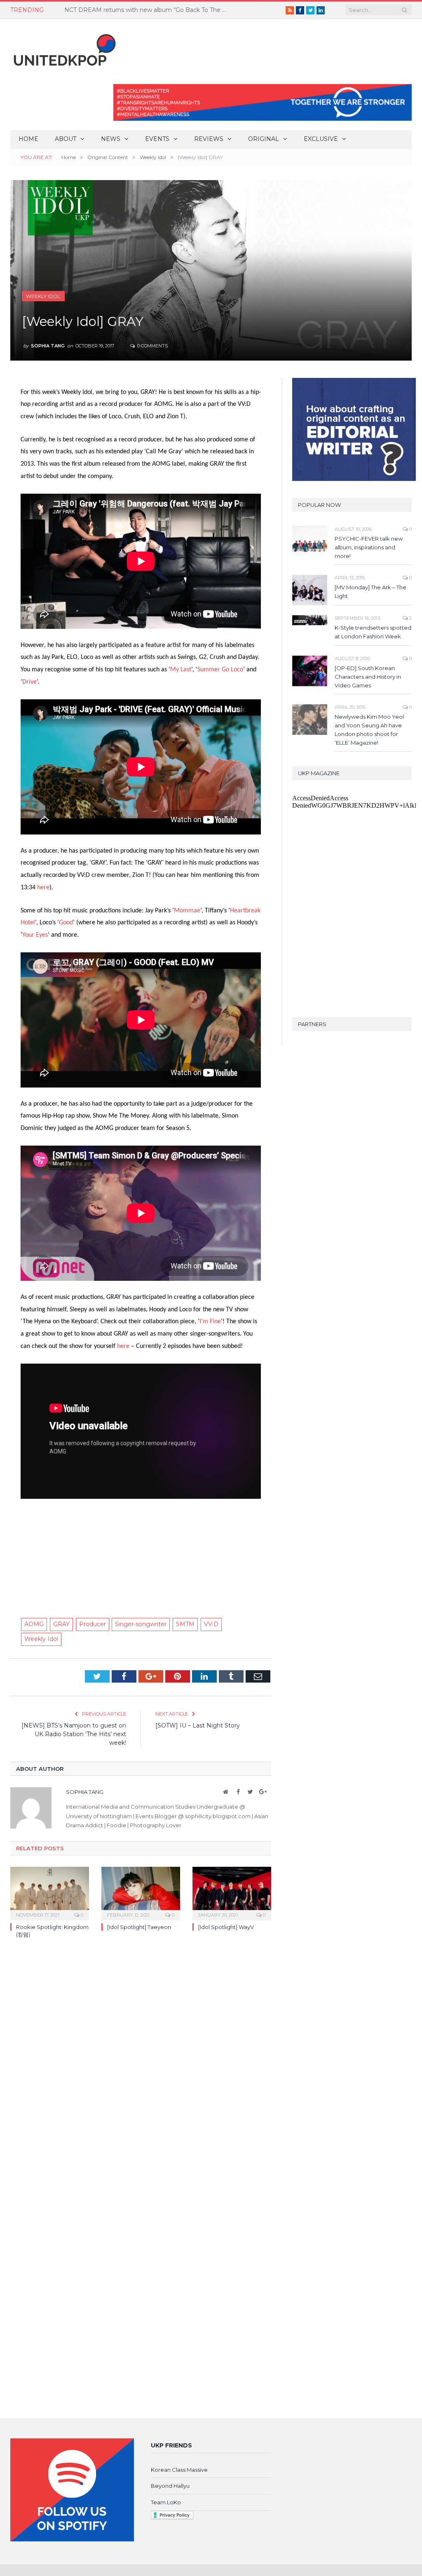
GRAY (61, 1624)
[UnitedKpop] (63, 47)
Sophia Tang (48, 346)
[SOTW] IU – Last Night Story (198, 1725)
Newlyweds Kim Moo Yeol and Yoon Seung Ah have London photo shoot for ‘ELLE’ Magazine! (369, 730)
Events (157, 139)
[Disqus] (141, 2065)
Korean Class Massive (179, 2470)
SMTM (185, 1624)
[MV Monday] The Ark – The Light (370, 592)
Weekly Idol (43, 296)
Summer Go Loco (220, 670)
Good (66, 923)
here (43, 888)
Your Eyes (35, 935)
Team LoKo (166, 2502)
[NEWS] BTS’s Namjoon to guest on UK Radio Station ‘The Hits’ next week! (74, 1734)
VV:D (211, 1624)
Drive (29, 682)
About (66, 139)
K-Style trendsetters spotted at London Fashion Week (373, 632)
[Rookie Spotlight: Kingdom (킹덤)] (50, 1893)
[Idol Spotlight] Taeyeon (139, 1927)
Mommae (187, 911)
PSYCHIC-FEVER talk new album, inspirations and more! (369, 547)
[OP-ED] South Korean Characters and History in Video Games (368, 677)
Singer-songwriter (141, 1624)
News (111, 139)
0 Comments (152, 346)
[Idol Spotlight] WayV (226, 1927)
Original (264, 139)
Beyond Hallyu (170, 2486)
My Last (181, 670)
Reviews (209, 139)
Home (28, 139)
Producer (93, 1624)
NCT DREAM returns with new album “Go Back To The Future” (149, 10)
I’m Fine (210, 1322)
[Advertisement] (141, 1551)
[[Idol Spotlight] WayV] (232, 1893)
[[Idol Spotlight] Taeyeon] (141, 1893)
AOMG (34, 1624)
